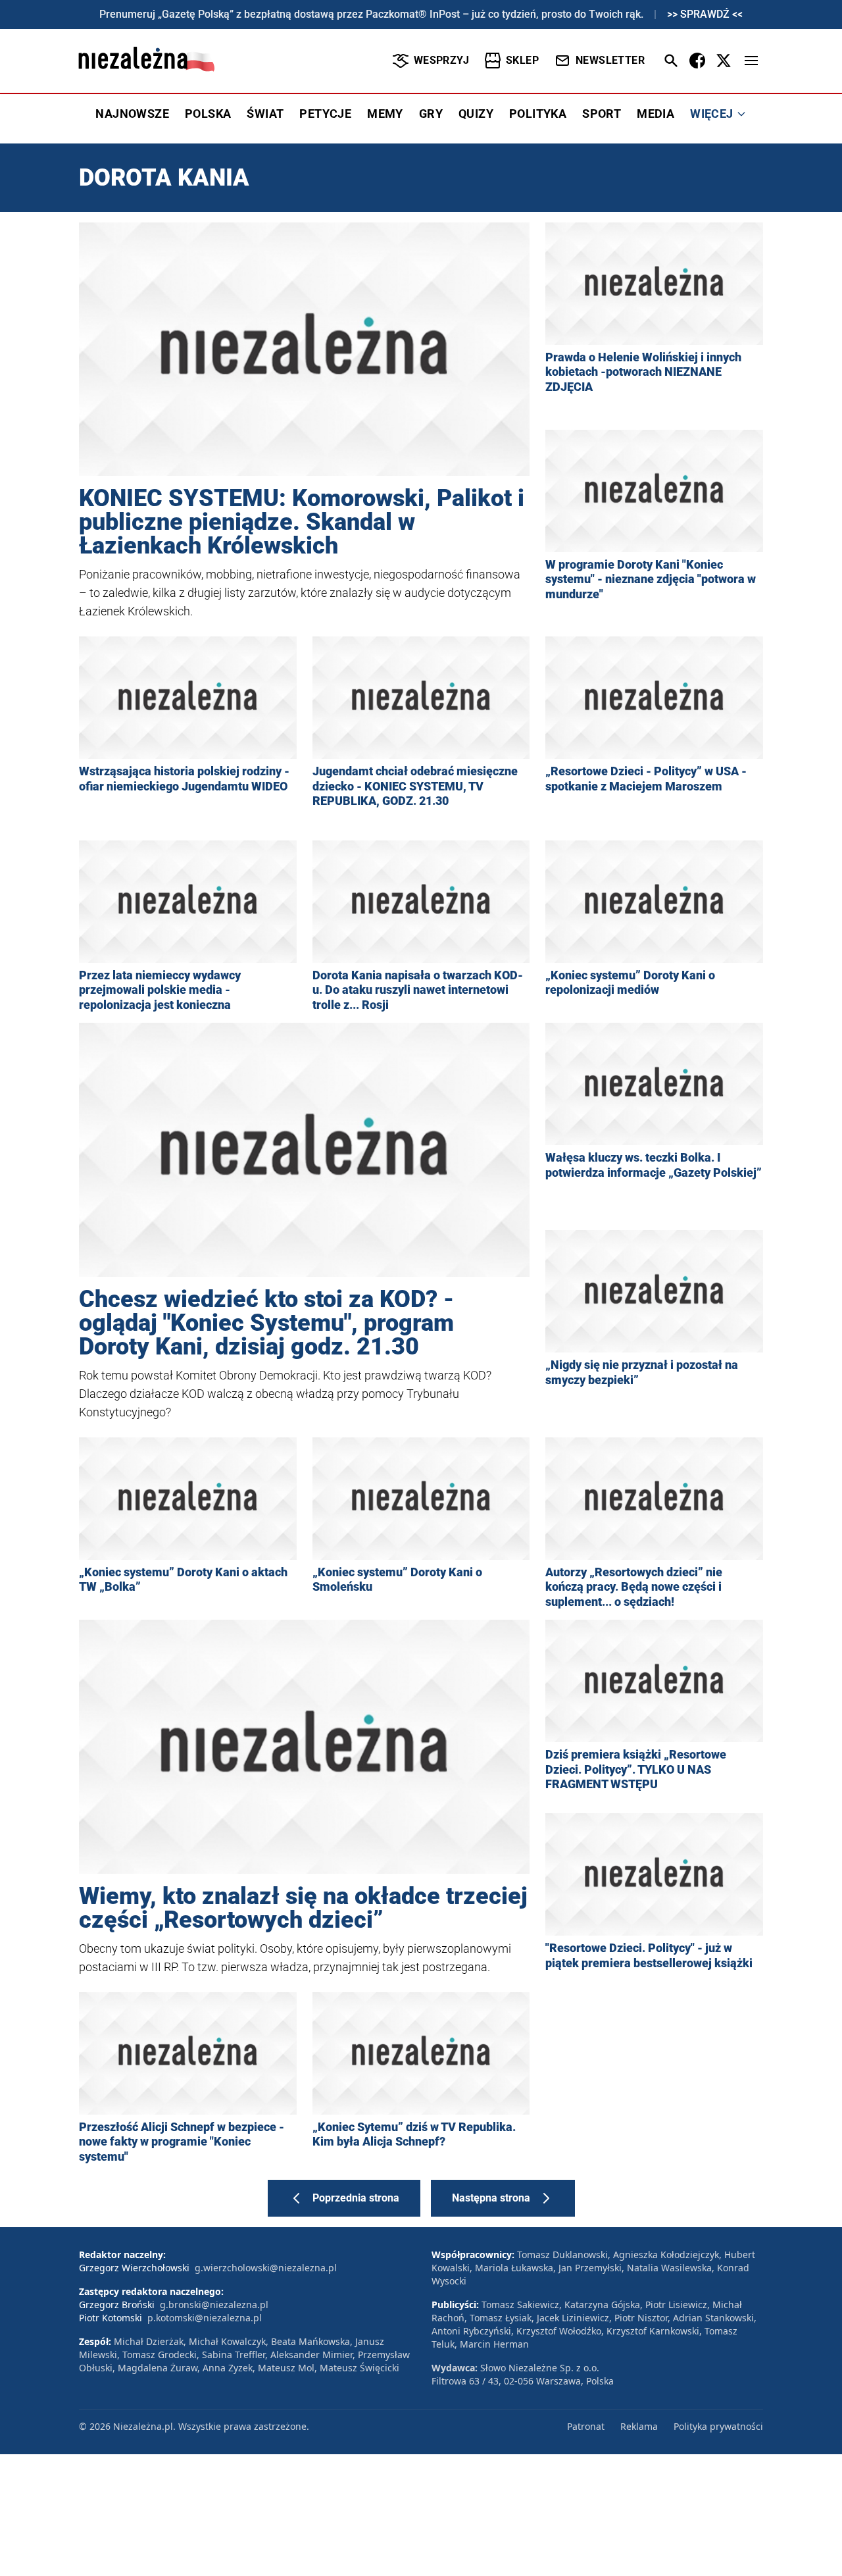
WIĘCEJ (711, 114)
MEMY (385, 114)
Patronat (586, 2426)
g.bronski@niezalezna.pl (214, 2305)
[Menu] (751, 61)
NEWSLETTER (610, 60)
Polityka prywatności (718, 2426)
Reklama (639, 2426)
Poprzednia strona (356, 2198)
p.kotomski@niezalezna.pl (205, 2318)
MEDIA (656, 114)
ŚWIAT (265, 114)
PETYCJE (325, 114)
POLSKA (208, 114)
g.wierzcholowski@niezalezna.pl (266, 2268)
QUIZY (476, 114)
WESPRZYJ (441, 60)
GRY (431, 114)
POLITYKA (538, 114)
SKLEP (522, 60)
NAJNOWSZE (132, 114)
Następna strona (491, 2198)
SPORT (602, 114)
